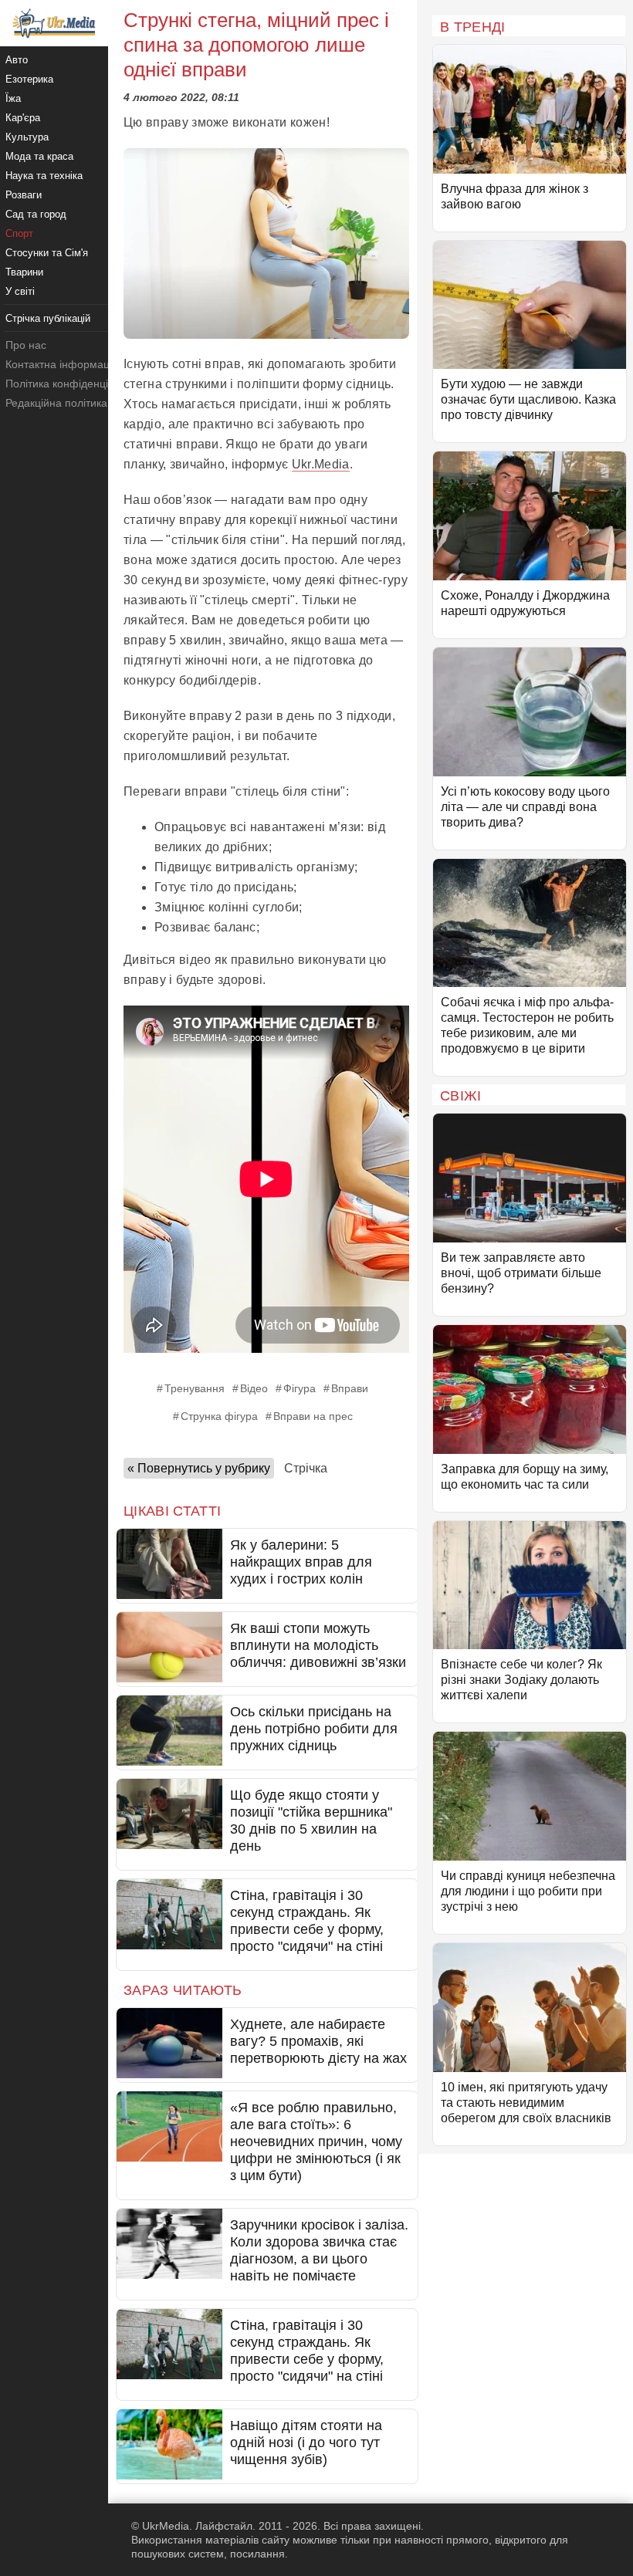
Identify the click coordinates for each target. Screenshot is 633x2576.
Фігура (300, 1388)
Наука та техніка (44, 176)
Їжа (13, 98)
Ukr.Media (321, 464)
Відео (254, 1388)
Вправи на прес (313, 1416)
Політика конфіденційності (72, 384)
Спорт (19, 233)
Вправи (350, 1388)
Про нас (26, 345)
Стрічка (306, 1468)
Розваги (24, 195)
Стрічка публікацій (48, 318)
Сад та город (36, 214)
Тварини (24, 272)
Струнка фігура (219, 1416)
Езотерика (29, 79)
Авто (17, 60)
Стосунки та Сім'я (47, 253)
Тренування (195, 1388)
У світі (20, 291)
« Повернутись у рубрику (199, 1468)
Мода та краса (39, 156)
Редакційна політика (56, 403)
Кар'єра (23, 118)
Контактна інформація (62, 364)
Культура (27, 137)
